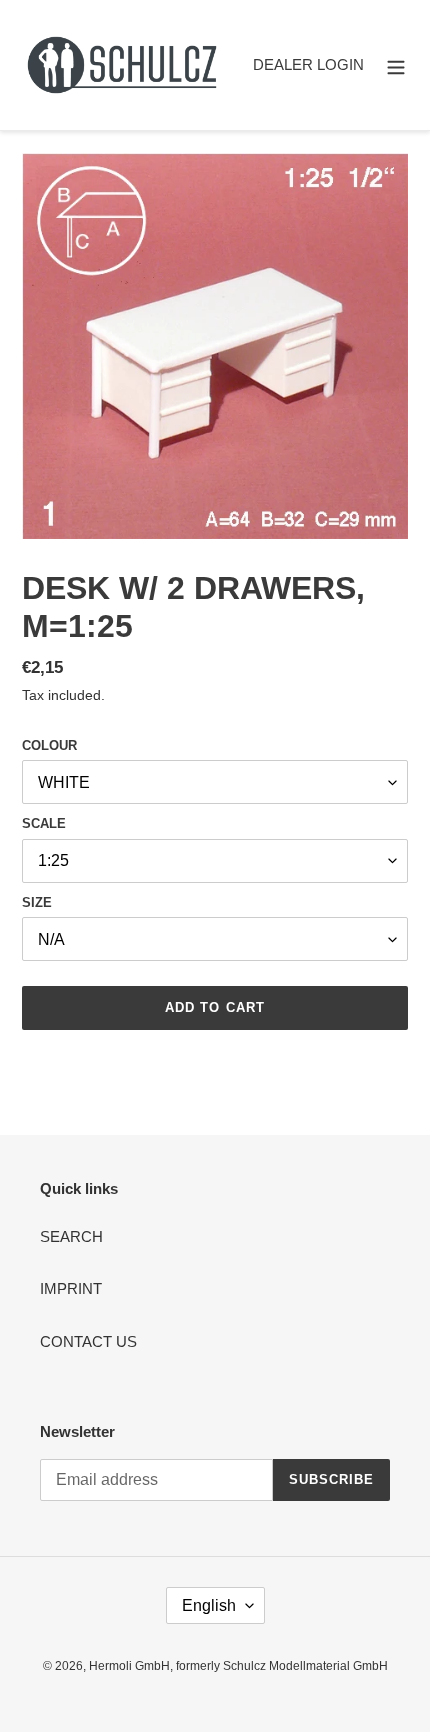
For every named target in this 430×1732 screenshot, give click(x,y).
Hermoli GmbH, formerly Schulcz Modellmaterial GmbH (238, 1666)
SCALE (44, 823)
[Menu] (396, 65)
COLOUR (49, 745)
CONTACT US (88, 1341)
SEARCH (71, 1236)
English (209, 1605)
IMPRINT (71, 1288)
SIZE (37, 902)
